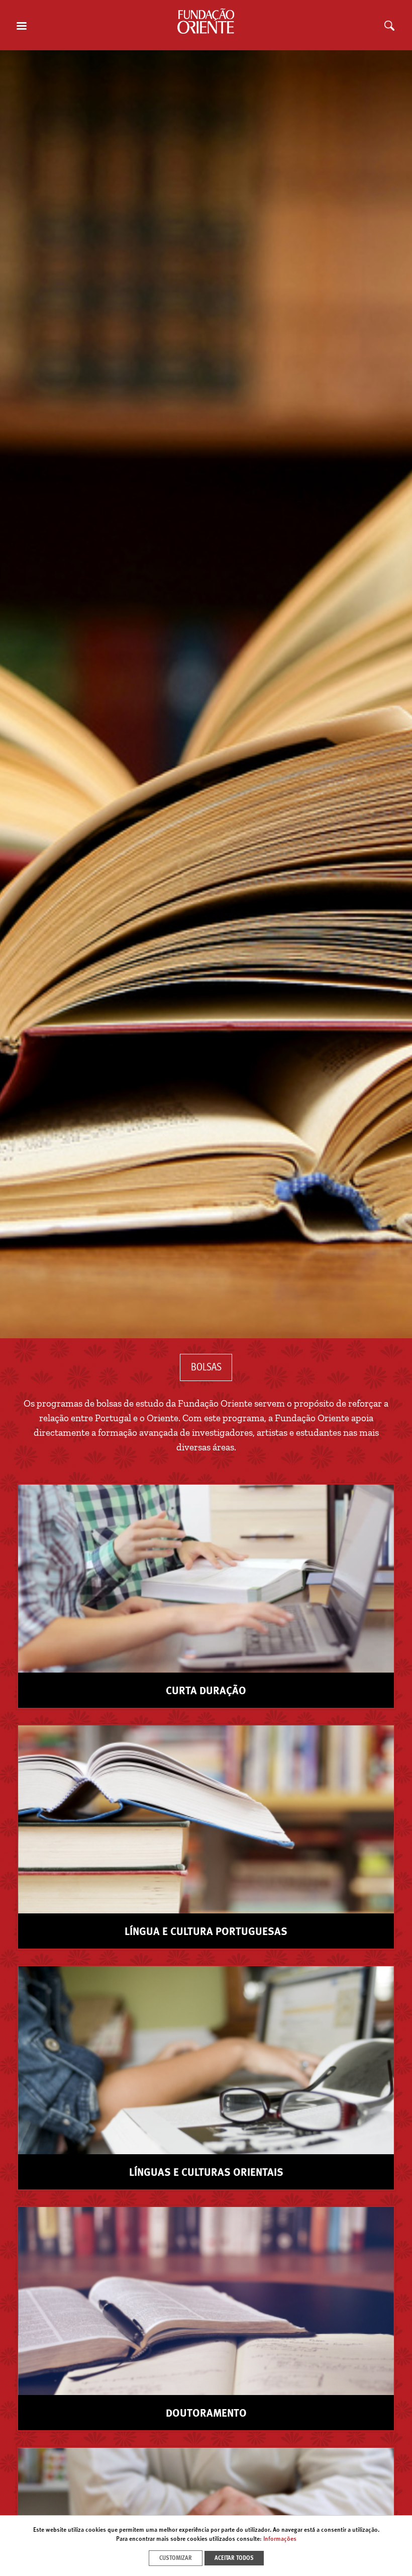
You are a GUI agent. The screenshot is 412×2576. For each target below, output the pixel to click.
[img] (206, 694)
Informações (280, 2539)
